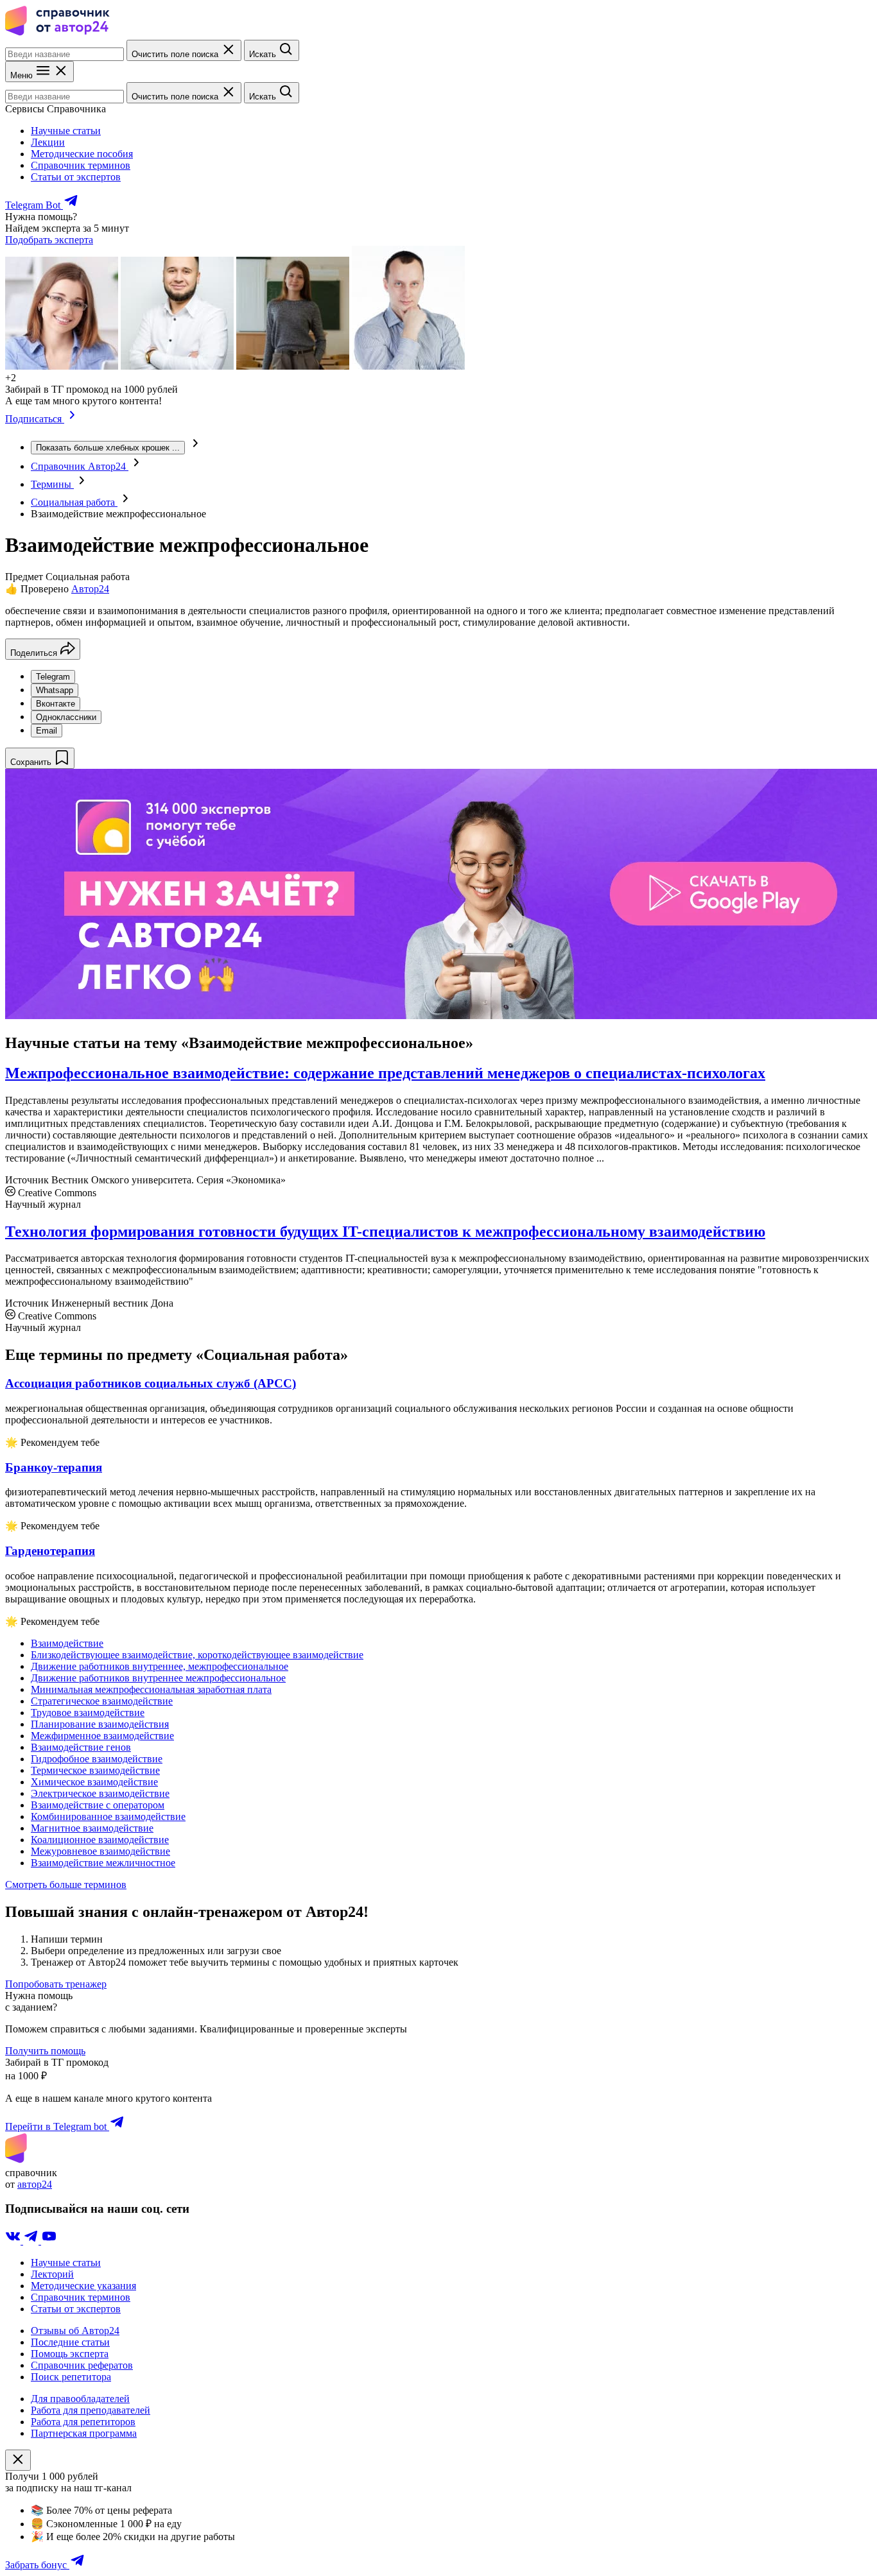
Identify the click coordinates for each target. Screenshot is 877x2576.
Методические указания (83, 2286)
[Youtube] (49, 2241)
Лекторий (52, 2274)
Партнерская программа (84, 2433)
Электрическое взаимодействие (100, 1793)
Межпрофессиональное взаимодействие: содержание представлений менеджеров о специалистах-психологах (385, 1073)
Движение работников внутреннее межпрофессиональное (158, 1678)
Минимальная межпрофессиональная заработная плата (151, 1689)
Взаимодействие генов (81, 1747)
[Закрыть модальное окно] (18, 2460)
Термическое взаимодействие (95, 1770)
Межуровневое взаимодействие (100, 1851)
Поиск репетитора (71, 2377)
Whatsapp (55, 690)
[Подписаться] (72, 419)
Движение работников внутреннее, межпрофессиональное (160, 1666)
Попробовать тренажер (56, 1984)
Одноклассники (66, 717)
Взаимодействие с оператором (98, 1805)
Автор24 (90, 589)
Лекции (48, 142)
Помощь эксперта (70, 2354)
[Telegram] (32, 2241)
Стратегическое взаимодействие (102, 1701)
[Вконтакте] (14, 2241)
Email (47, 731)
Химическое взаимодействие (94, 1782)
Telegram (53, 677)
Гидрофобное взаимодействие (97, 1759)
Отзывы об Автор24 (75, 2331)
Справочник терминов (81, 165)
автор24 (35, 2184)
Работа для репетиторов (83, 2422)
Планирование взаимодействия (100, 1724)
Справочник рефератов (82, 2365)
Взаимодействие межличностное (103, 1863)
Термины (52, 484)
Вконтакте (56, 704)
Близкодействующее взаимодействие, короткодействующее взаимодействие (197, 1655)
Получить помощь (45, 2051)
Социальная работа (74, 502)
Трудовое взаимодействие (88, 1713)
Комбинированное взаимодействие (108, 1816)
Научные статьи (66, 131)
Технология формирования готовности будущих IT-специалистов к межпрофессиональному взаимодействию (385, 1232)
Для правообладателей (80, 2399)
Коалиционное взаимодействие (100, 1840)
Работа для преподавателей (91, 2410)
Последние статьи (70, 2342)
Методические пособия (82, 154)
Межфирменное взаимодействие (102, 1736)
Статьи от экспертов (76, 177)
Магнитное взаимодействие (92, 1828)
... (108, 448)
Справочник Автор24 (80, 466)
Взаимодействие (67, 1643)
